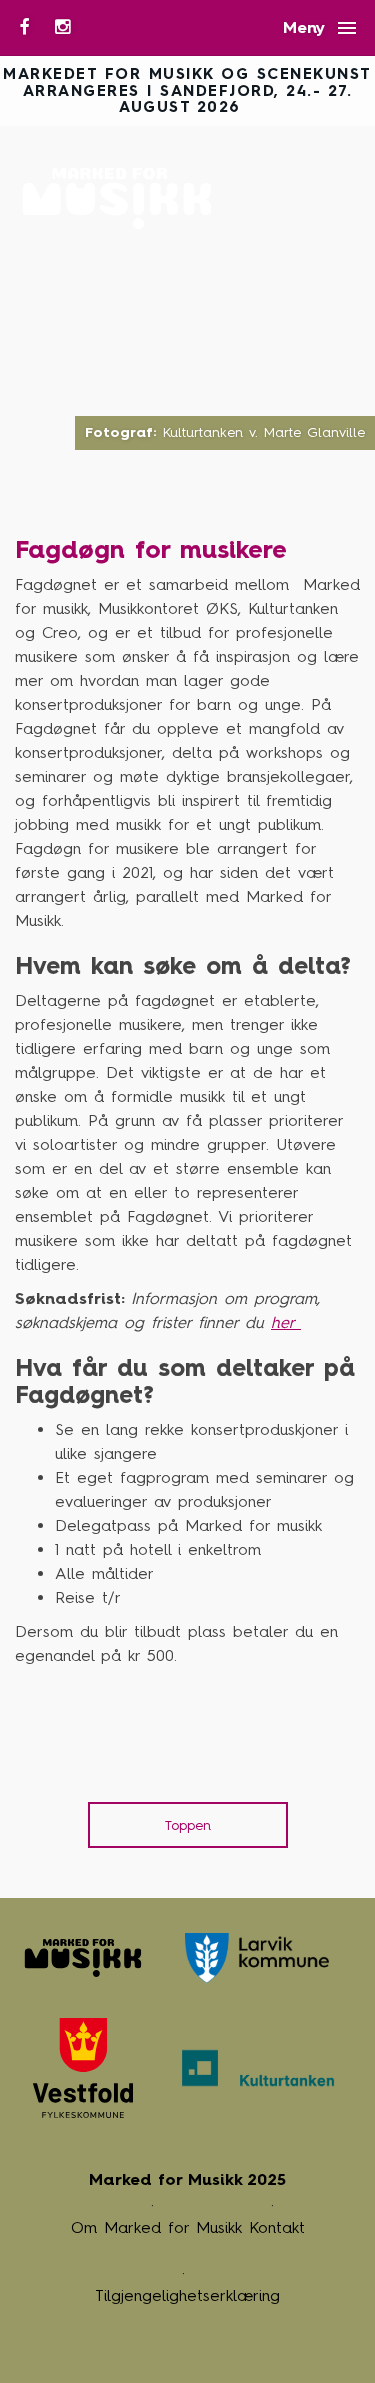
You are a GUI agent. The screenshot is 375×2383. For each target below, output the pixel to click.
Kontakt (277, 2227)
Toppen (188, 1825)
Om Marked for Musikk (156, 2227)
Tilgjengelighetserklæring (187, 2295)
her (286, 1322)
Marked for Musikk (122, 198)
